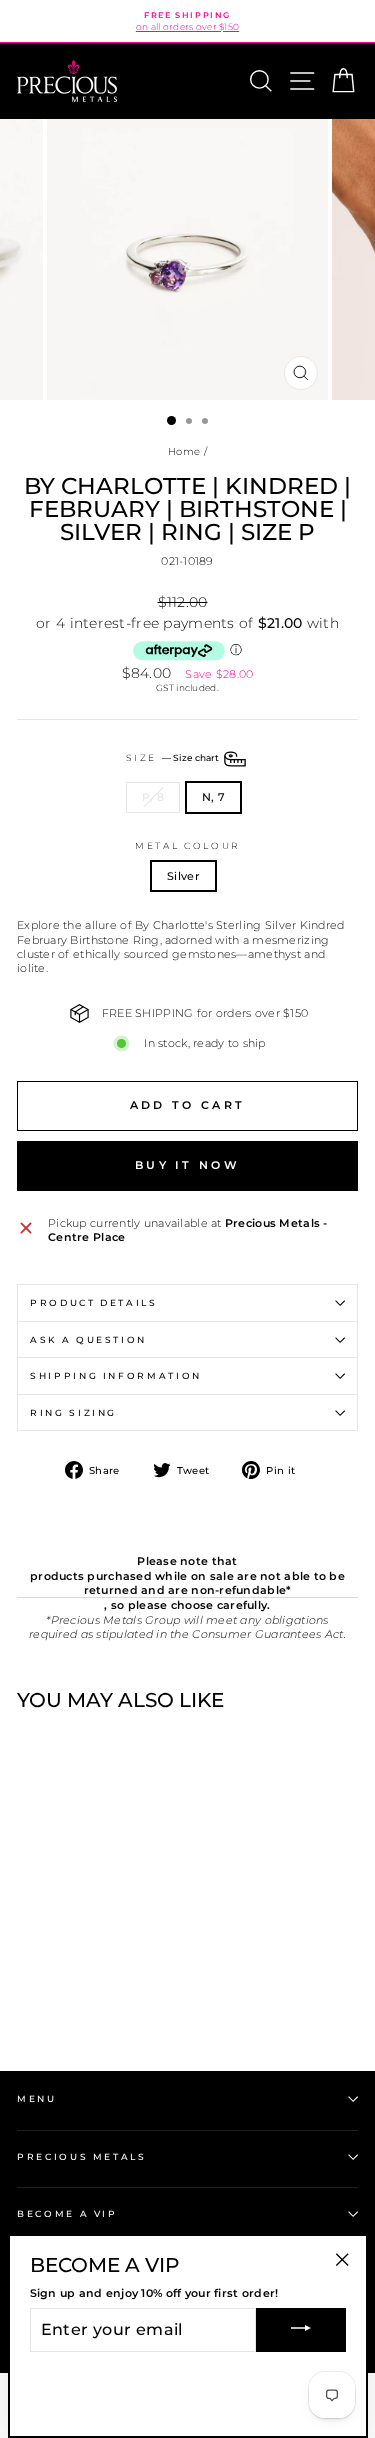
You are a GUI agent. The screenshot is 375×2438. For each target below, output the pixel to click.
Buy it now (187, 1165)
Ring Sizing (73, 1412)
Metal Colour (187, 845)
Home (184, 451)
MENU (37, 2098)
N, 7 (213, 797)
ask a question (88, 1339)
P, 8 (153, 797)
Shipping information (116, 1375)
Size (173, 758)
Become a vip (67, 2213)
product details (94, 1302)
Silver (183, 876)
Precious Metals (82, 2156)
